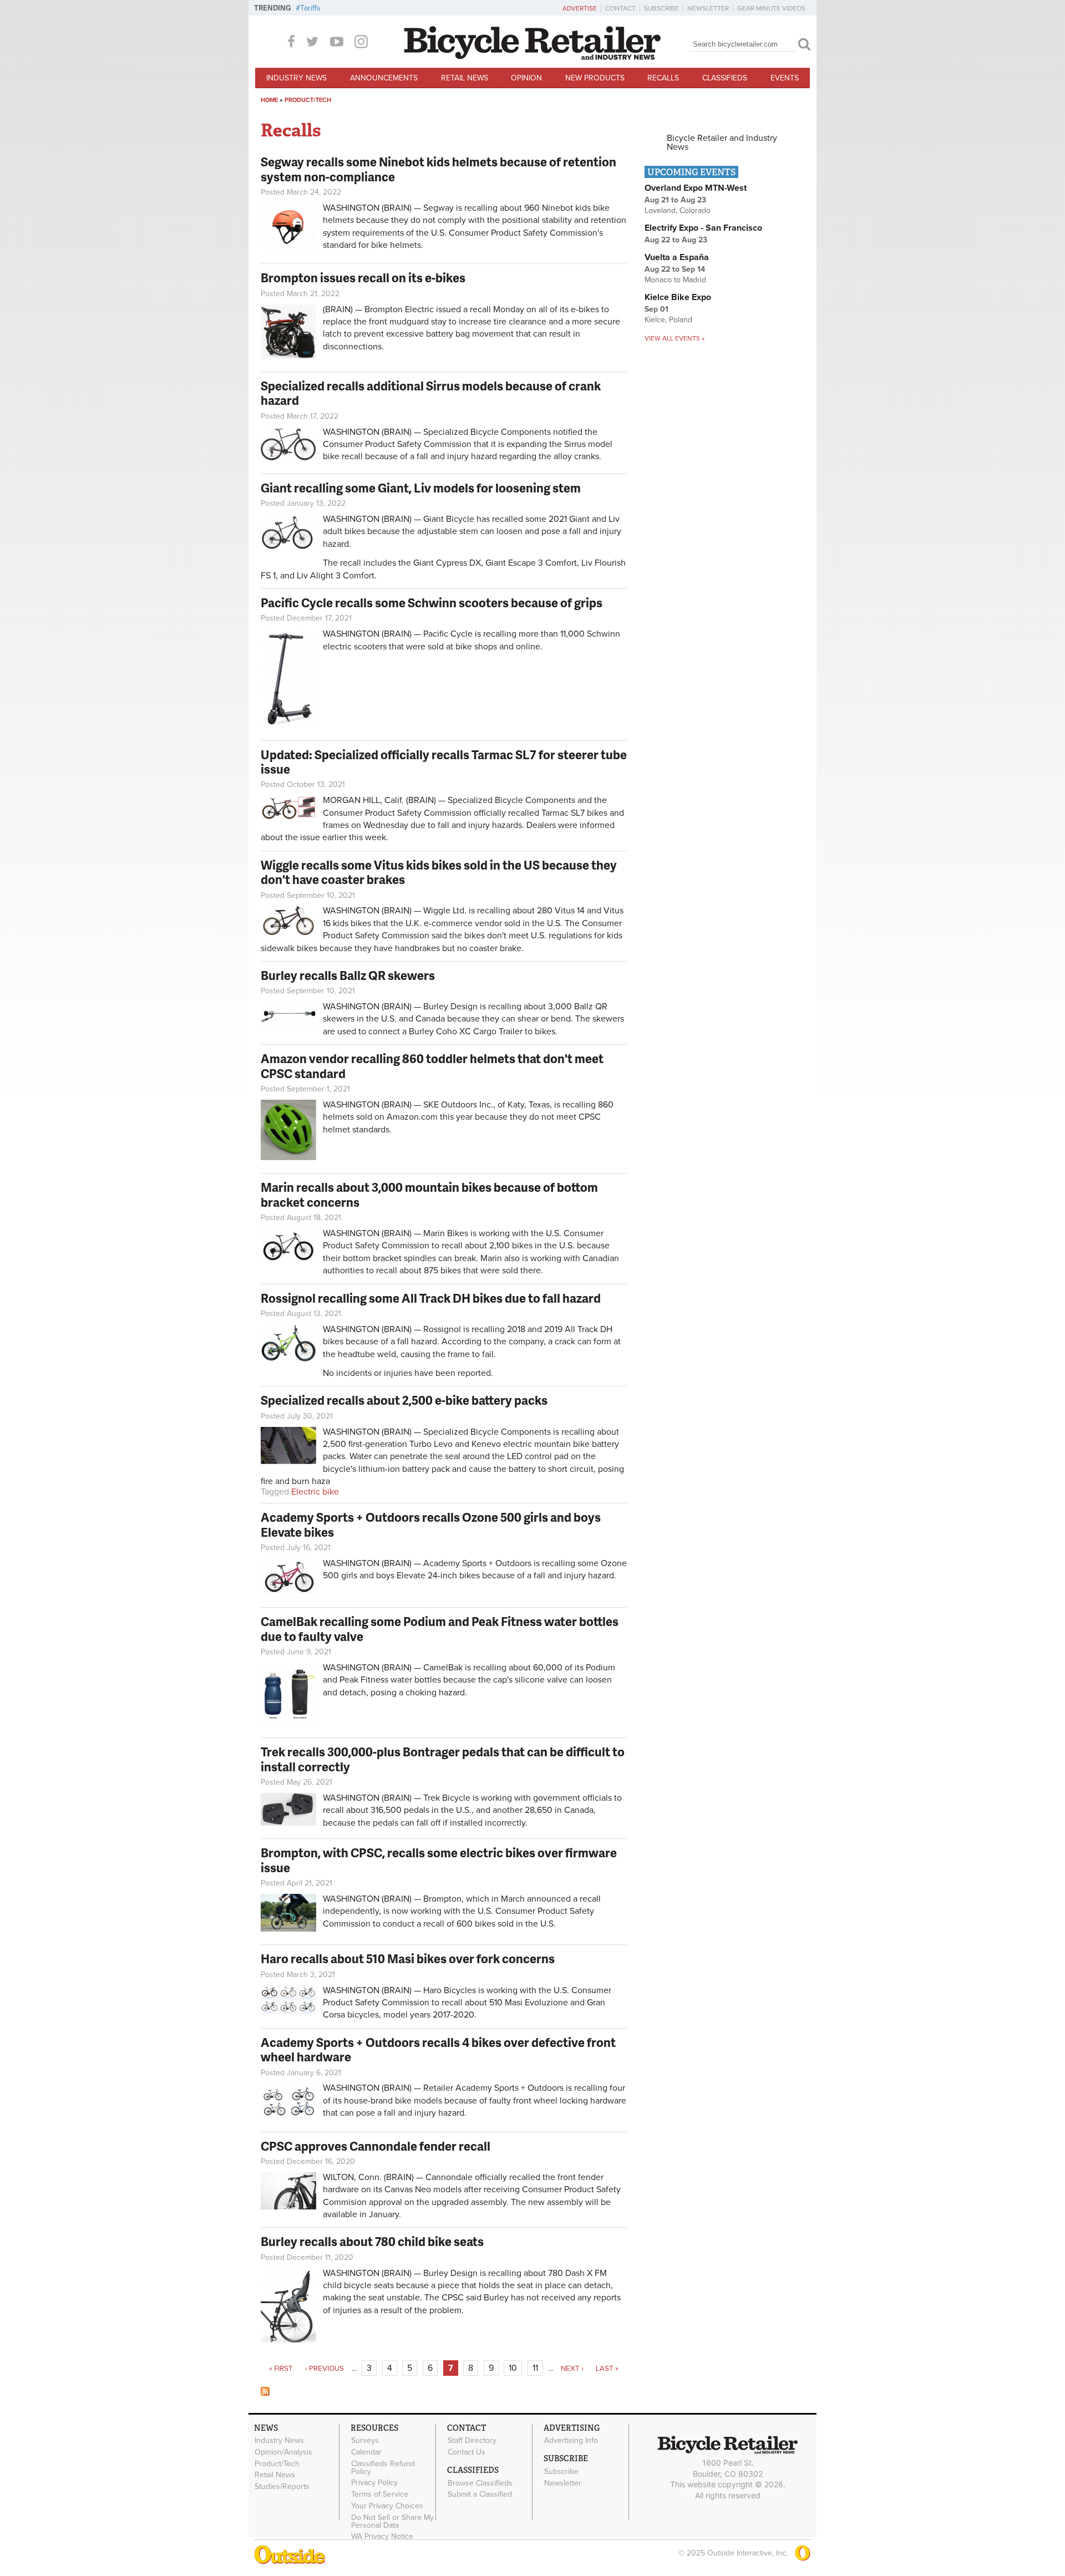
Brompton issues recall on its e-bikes (363, 278)
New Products (595, 78)
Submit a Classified (480, 2494)
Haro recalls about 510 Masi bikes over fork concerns (408, 1958)
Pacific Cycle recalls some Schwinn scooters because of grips (432, 603)
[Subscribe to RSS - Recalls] (265, 2393)
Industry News (296, 78)
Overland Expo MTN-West (696, 188)
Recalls (663, 78)
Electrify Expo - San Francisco (703, 228)
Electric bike (315, 1492)
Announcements (384, 78)
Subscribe (661, 8)
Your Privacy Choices (387, 2506)
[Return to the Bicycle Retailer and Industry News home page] (532, 57)
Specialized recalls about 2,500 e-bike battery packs (404, 1400)
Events (785, 78)
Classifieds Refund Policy (383, 2467)
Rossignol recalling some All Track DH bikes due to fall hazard (431, 1298)
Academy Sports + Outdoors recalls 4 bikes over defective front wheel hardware (438, 2049)
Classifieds (725, 78)
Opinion (526, 78)
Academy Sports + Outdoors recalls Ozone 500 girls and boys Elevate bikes (431, 1524)
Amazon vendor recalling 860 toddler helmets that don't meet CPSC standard (432, 1066)
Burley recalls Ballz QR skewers (348, 975)
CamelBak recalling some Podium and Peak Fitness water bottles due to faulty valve (440, 1629)
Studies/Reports (282, 2487)
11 (535, 2368)
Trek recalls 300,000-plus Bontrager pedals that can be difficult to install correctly (443, 1759)
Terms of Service (380, 2494)
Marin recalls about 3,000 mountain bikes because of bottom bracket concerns (429, 1194)
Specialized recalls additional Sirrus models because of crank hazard (431, 393)
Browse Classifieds (480, 2483)
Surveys (365, 2441)
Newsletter (708, 8)
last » (607, 2369)
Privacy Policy (374, 2483)
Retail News (465, 78)
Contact (620, 8)
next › (572, 2369)
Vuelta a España (677, 257)
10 (513, 2368)
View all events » (674, 338)
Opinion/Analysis (283, 2452)
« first (281, 2369)
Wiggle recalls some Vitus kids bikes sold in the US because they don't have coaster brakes (439, 872)
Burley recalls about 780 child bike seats (372, 2241)
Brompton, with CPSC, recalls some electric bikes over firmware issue (439, 1860)
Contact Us (466, 2452)
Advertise (580, 8)
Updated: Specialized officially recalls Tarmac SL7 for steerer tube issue (444, 762)
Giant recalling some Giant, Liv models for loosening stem (421, 488)
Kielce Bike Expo (678, 297)
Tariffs (310, 8)
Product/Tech (308, 100)
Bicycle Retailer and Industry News (722, 143)
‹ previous (324, 2369)
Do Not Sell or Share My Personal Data (392, 2521)
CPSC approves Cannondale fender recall (376, 2146)
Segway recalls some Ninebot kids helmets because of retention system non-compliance (438, 169)
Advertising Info (571, 2441)
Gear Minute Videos (771, 8)
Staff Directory (472, 2441)
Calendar (366, 2452)
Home (269, 100)
